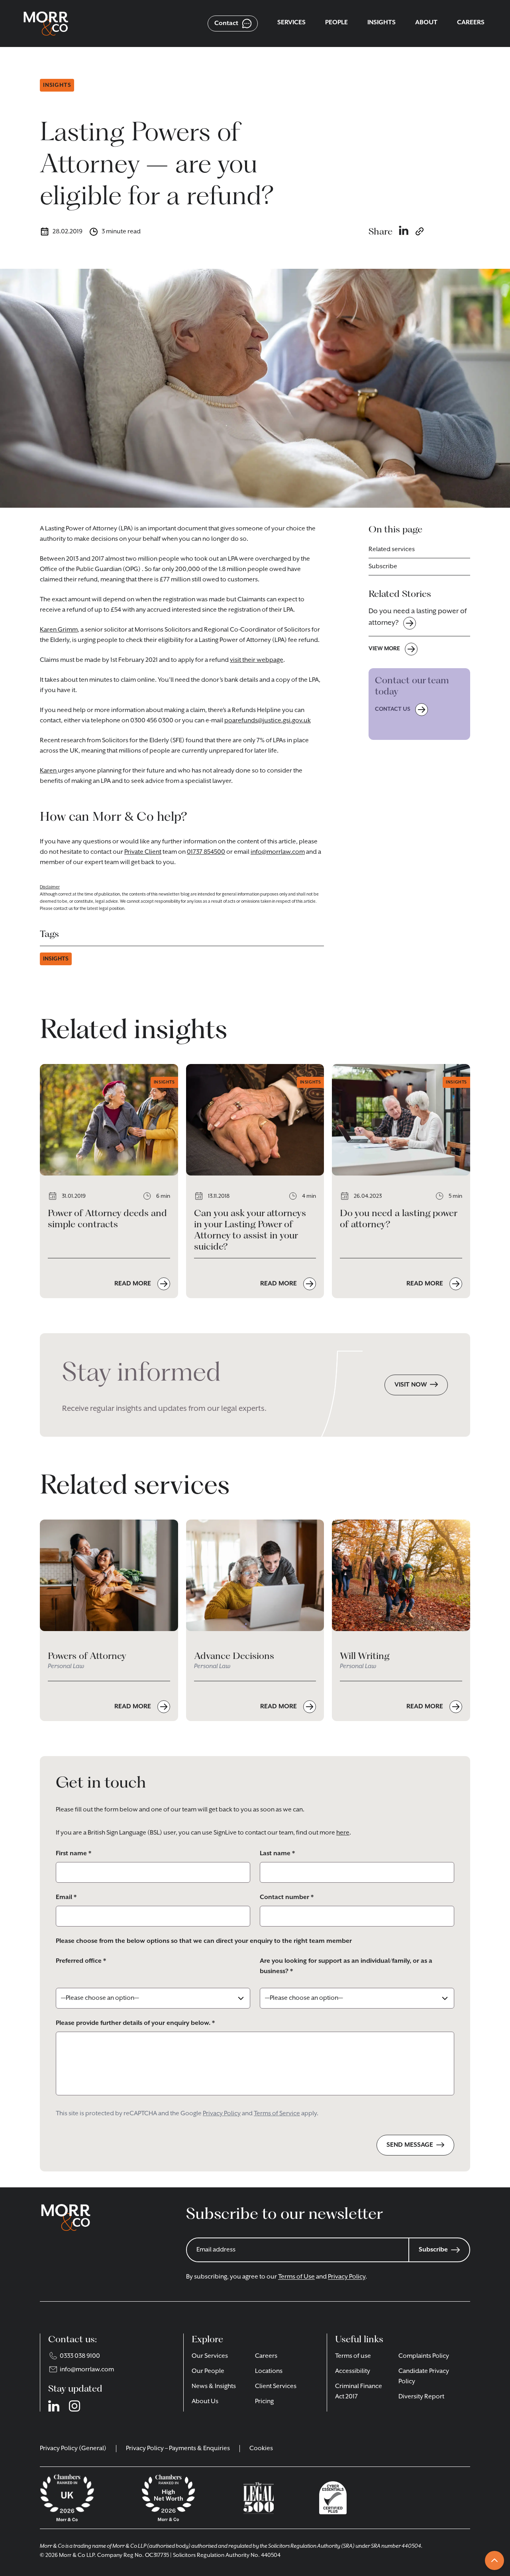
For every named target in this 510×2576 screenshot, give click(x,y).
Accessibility (353, 2371)
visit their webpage (257, 660)
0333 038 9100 (80, 2356)
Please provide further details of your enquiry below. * (135, 2023)
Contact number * (287, 1897)
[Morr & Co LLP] (46, 23)
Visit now (411, 1385)
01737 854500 (206, 852)
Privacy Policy (222, 2114)
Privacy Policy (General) (73, 2449)
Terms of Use (296, 2277)
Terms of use (353, 2356)
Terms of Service (277, 2114)
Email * (66, 1897)
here (343, 1833)
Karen (49, 771)
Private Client (143, 852)
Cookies (261, 2449)
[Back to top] (494, 2560)
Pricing (264, 2402)
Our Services (210, 2356)
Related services (392, 550)
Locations (269, 2371)
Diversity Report (421, 2397)
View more (384, 649)
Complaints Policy (424, 2356)
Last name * (277, 1854)
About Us (205, 2402)
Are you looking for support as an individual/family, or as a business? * (346, 1966)
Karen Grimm (59, 630)
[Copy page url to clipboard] (420, 231)
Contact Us (393, 709)
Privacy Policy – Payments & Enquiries (178, 2449)
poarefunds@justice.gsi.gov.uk (268, 721)
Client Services (276, 2386)
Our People (208, 2371)
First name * (74, 1854)
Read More (133, 1284)
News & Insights (214, 2386)
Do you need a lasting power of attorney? (418, 617)
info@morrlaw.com (278, 852)
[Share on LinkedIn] (404, 231)
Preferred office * (81, 1961)
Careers (266, 2356)
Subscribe (383, 567)
